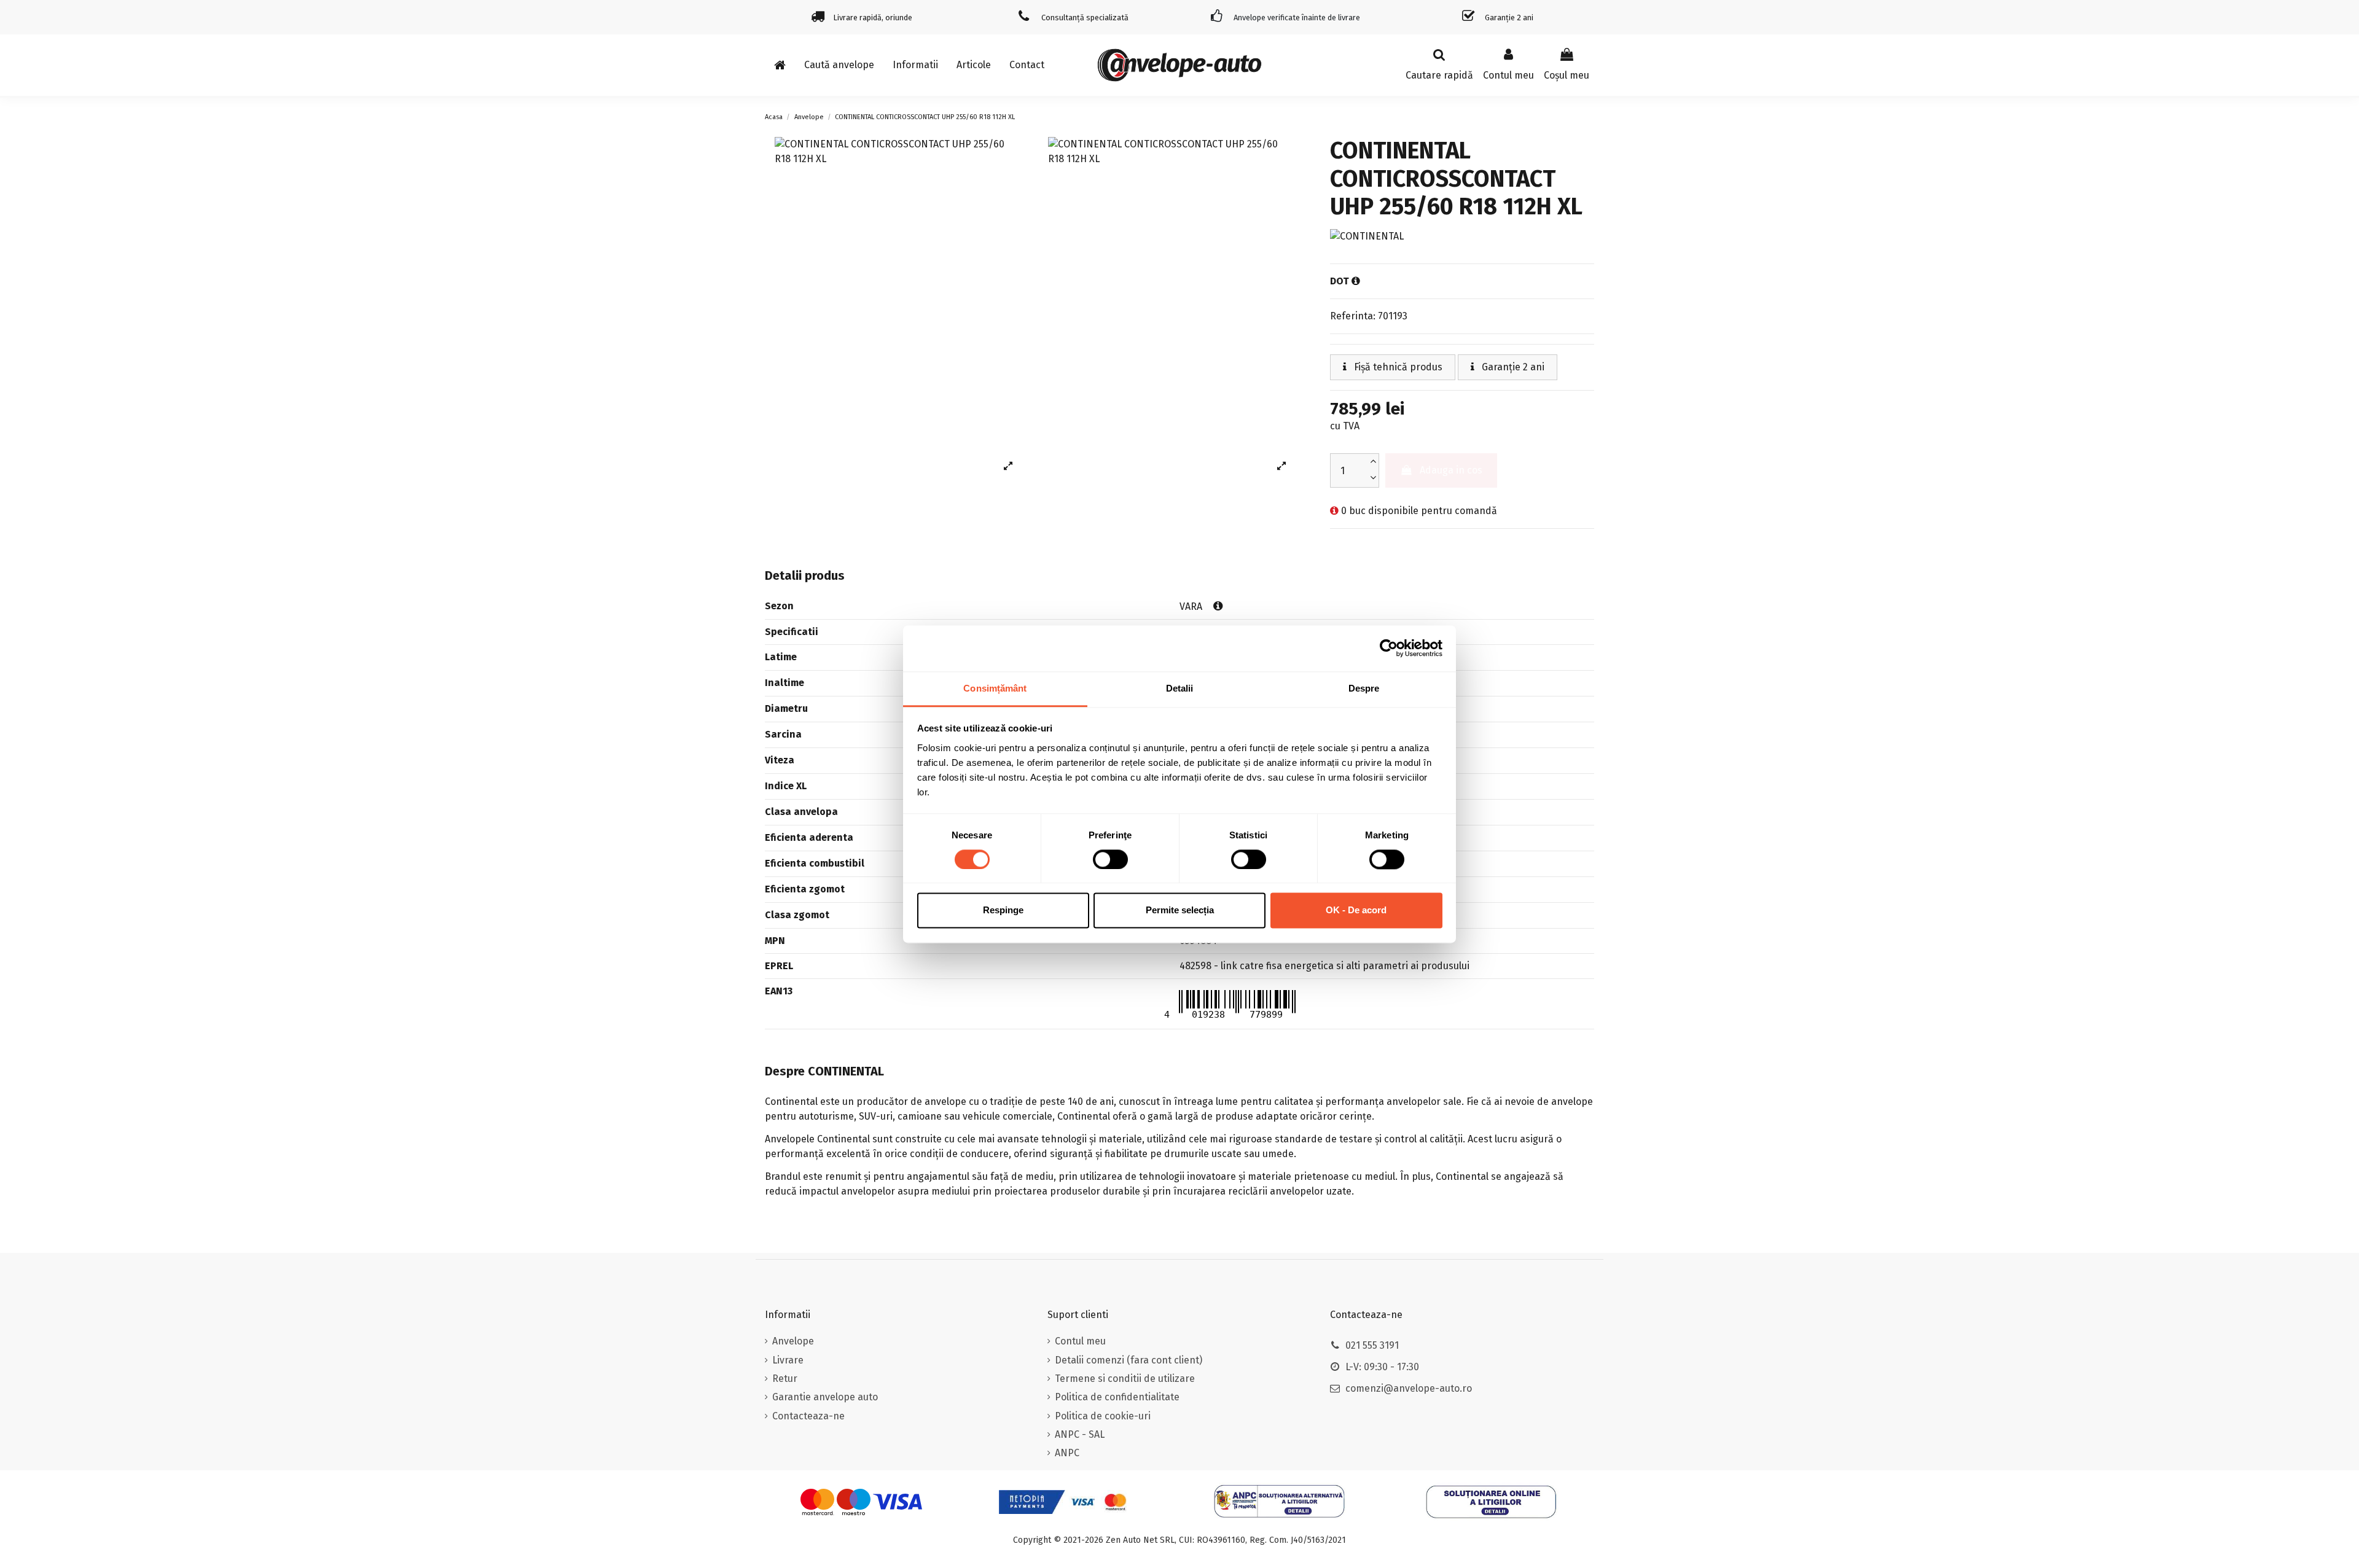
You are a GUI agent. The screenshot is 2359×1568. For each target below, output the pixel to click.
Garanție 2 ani (1512, 367)
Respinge (1003, 911)
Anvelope (793, 1341)
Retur (785, 1379)
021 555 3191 (1372, 1345)
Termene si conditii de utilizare (1125, 1379)
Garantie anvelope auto (825, 1397)
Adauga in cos (1451, 470)
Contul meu (1080, 1341)
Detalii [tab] (1180, 688)
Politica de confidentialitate (1117, 1397)
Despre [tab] (1364, 688)
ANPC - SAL (1080, 1434)
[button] (915, 65)
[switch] (1110, 859)
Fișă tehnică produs (1397, 367)
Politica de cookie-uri (1103, 1416)
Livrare (788, 1360)
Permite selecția (1180, 911)
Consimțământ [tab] (995, 688)
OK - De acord (1356, 911)
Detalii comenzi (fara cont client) (1129, 1360)
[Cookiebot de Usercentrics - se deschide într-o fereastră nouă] (1389, 648)
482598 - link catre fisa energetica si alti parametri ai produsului (1324, 966)
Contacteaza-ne (808, 1416)
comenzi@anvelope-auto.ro (1409, 1388)
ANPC (1067, 1453)
